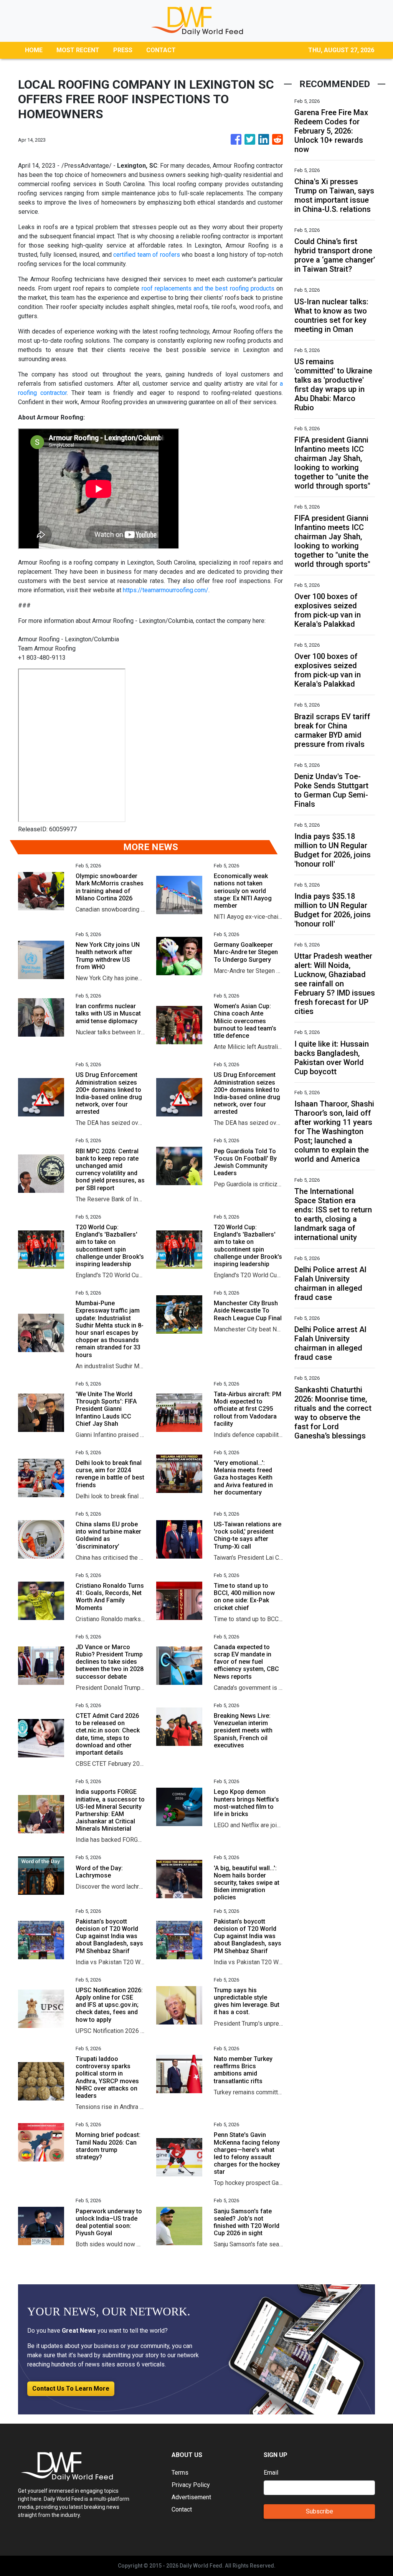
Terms (180, 2473)
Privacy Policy (191, 2485)
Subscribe (320, 2511)
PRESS (123, 50)
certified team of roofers (146, 255)
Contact (182, 2509)
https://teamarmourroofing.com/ (166, 590)
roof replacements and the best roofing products (208, 288)
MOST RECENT (78, 50)
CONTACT (161, 50)
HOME (34, 50)
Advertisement (191, 2497)
